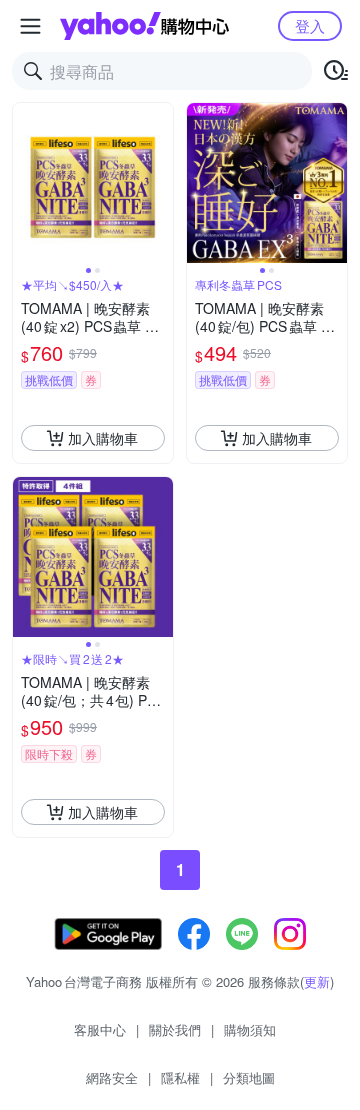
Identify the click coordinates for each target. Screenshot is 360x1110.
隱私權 (180, 1077)
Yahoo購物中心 (144, 26)
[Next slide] (160, 183)
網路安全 (112, 1077)
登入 (310, 25)
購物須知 (250, 1029)
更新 (317, 981)
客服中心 (100, 1029)
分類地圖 (249, 1077)
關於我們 (175, 1029)
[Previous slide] (26, 183)
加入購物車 (103, 438)
